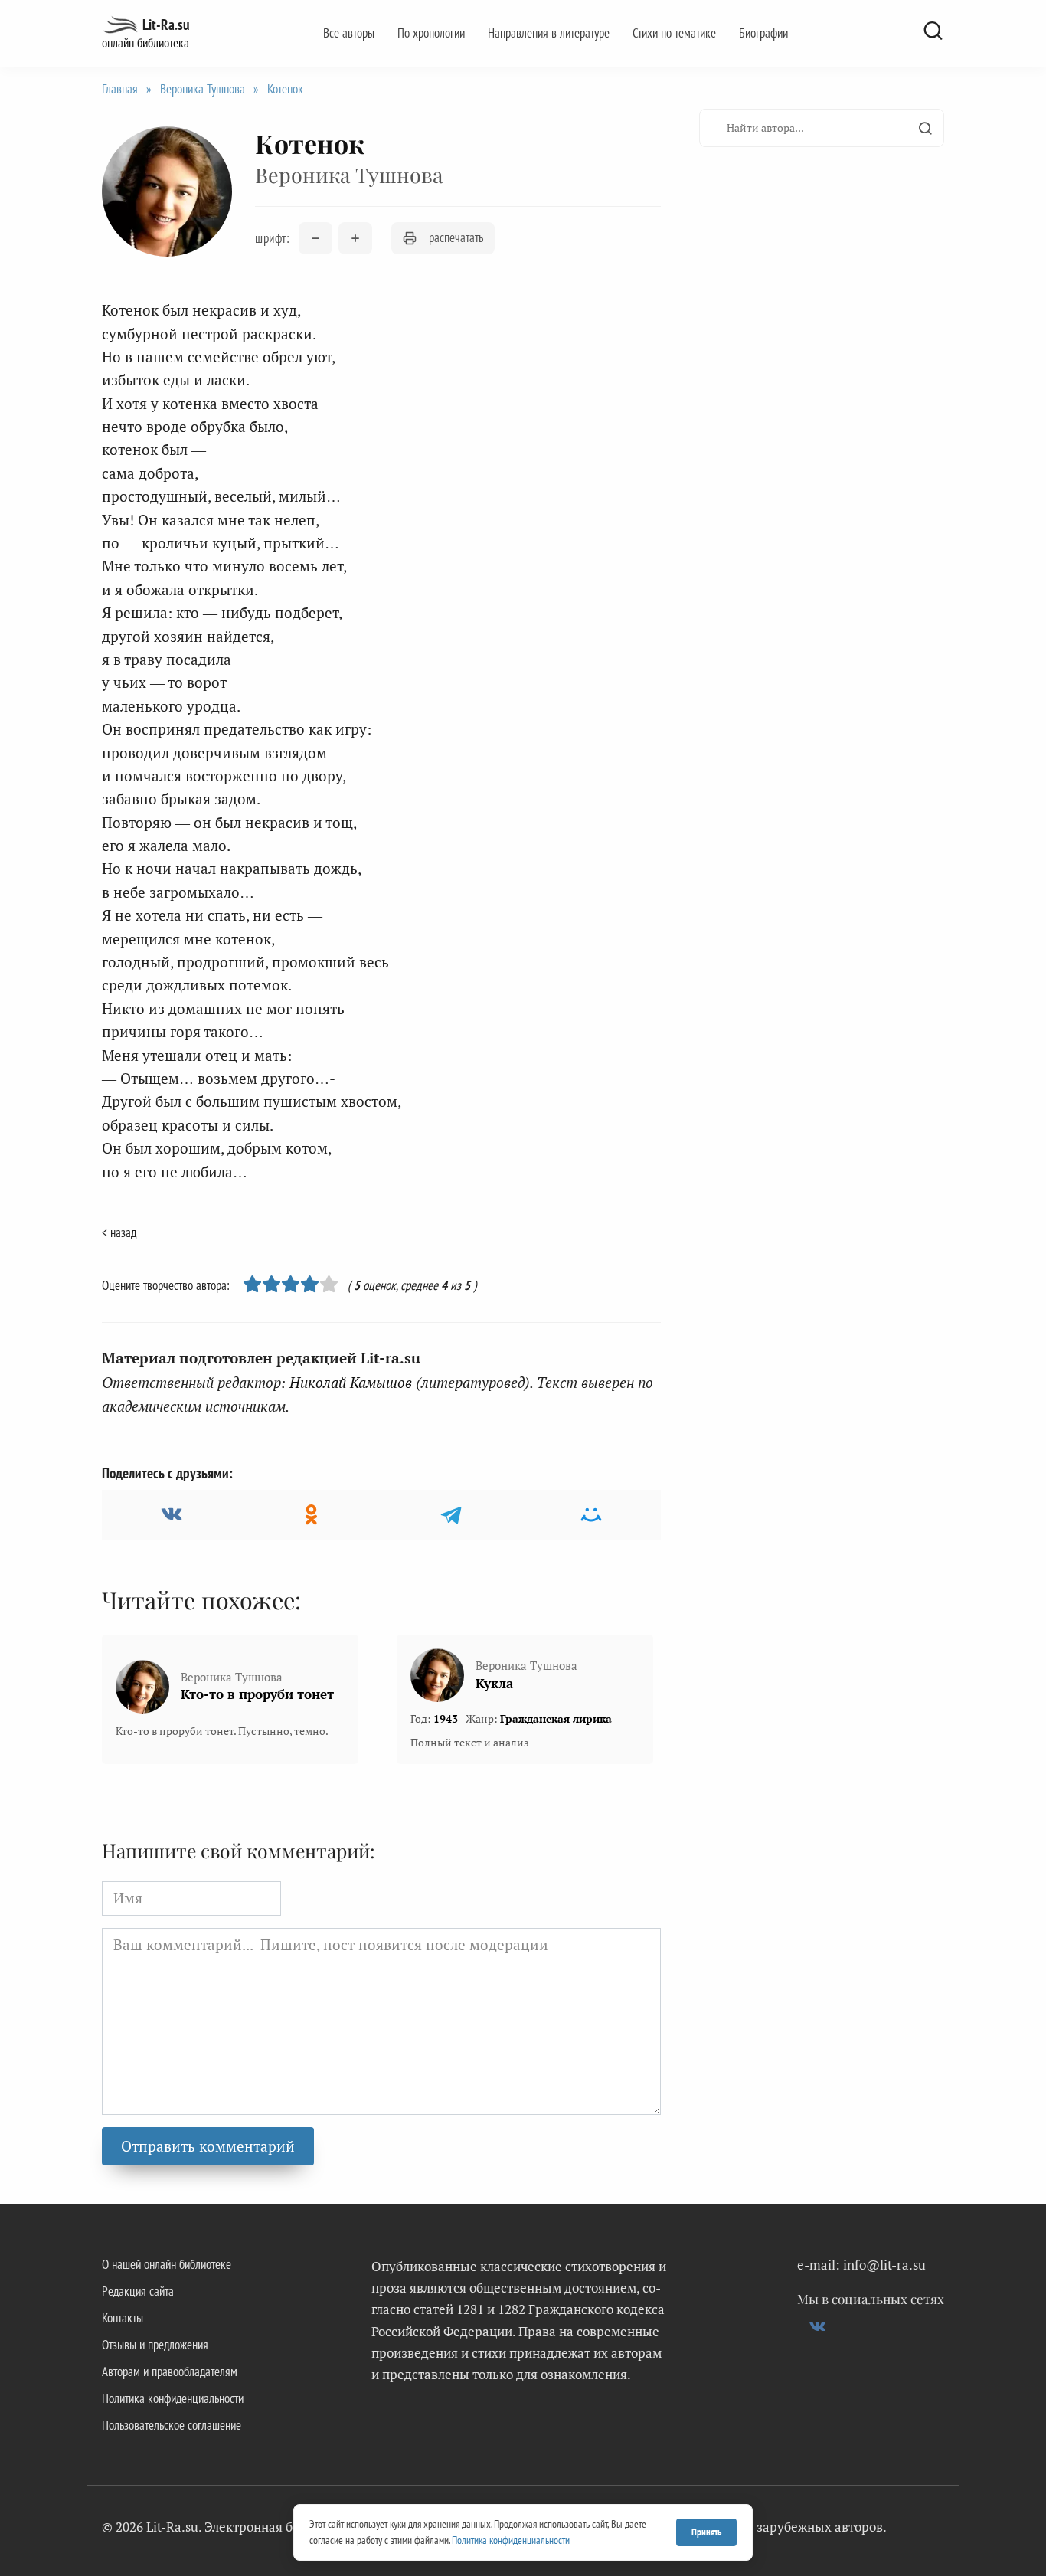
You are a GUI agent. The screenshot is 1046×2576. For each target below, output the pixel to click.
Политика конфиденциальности (173, 2398)
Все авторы (349, 33)
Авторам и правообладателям (170, 2371)
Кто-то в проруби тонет (257, 1694)
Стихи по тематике (674, 33)
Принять (706, 2532)
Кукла (494, 1683)
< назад (119, 1232)
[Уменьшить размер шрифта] (315, 238)
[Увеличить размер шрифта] (355, 238)
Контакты (123, 2318)
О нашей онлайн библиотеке (167, 2264)
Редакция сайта (138, 2291)
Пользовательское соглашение (172, 2425)
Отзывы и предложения (155, 2345)
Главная (120, 89)
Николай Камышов (351, 1382)
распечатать (456, 237)
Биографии (763, 33)
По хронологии (431, 33)
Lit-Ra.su (166, 25)
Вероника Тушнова (203, 89)
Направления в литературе (549, 33)
